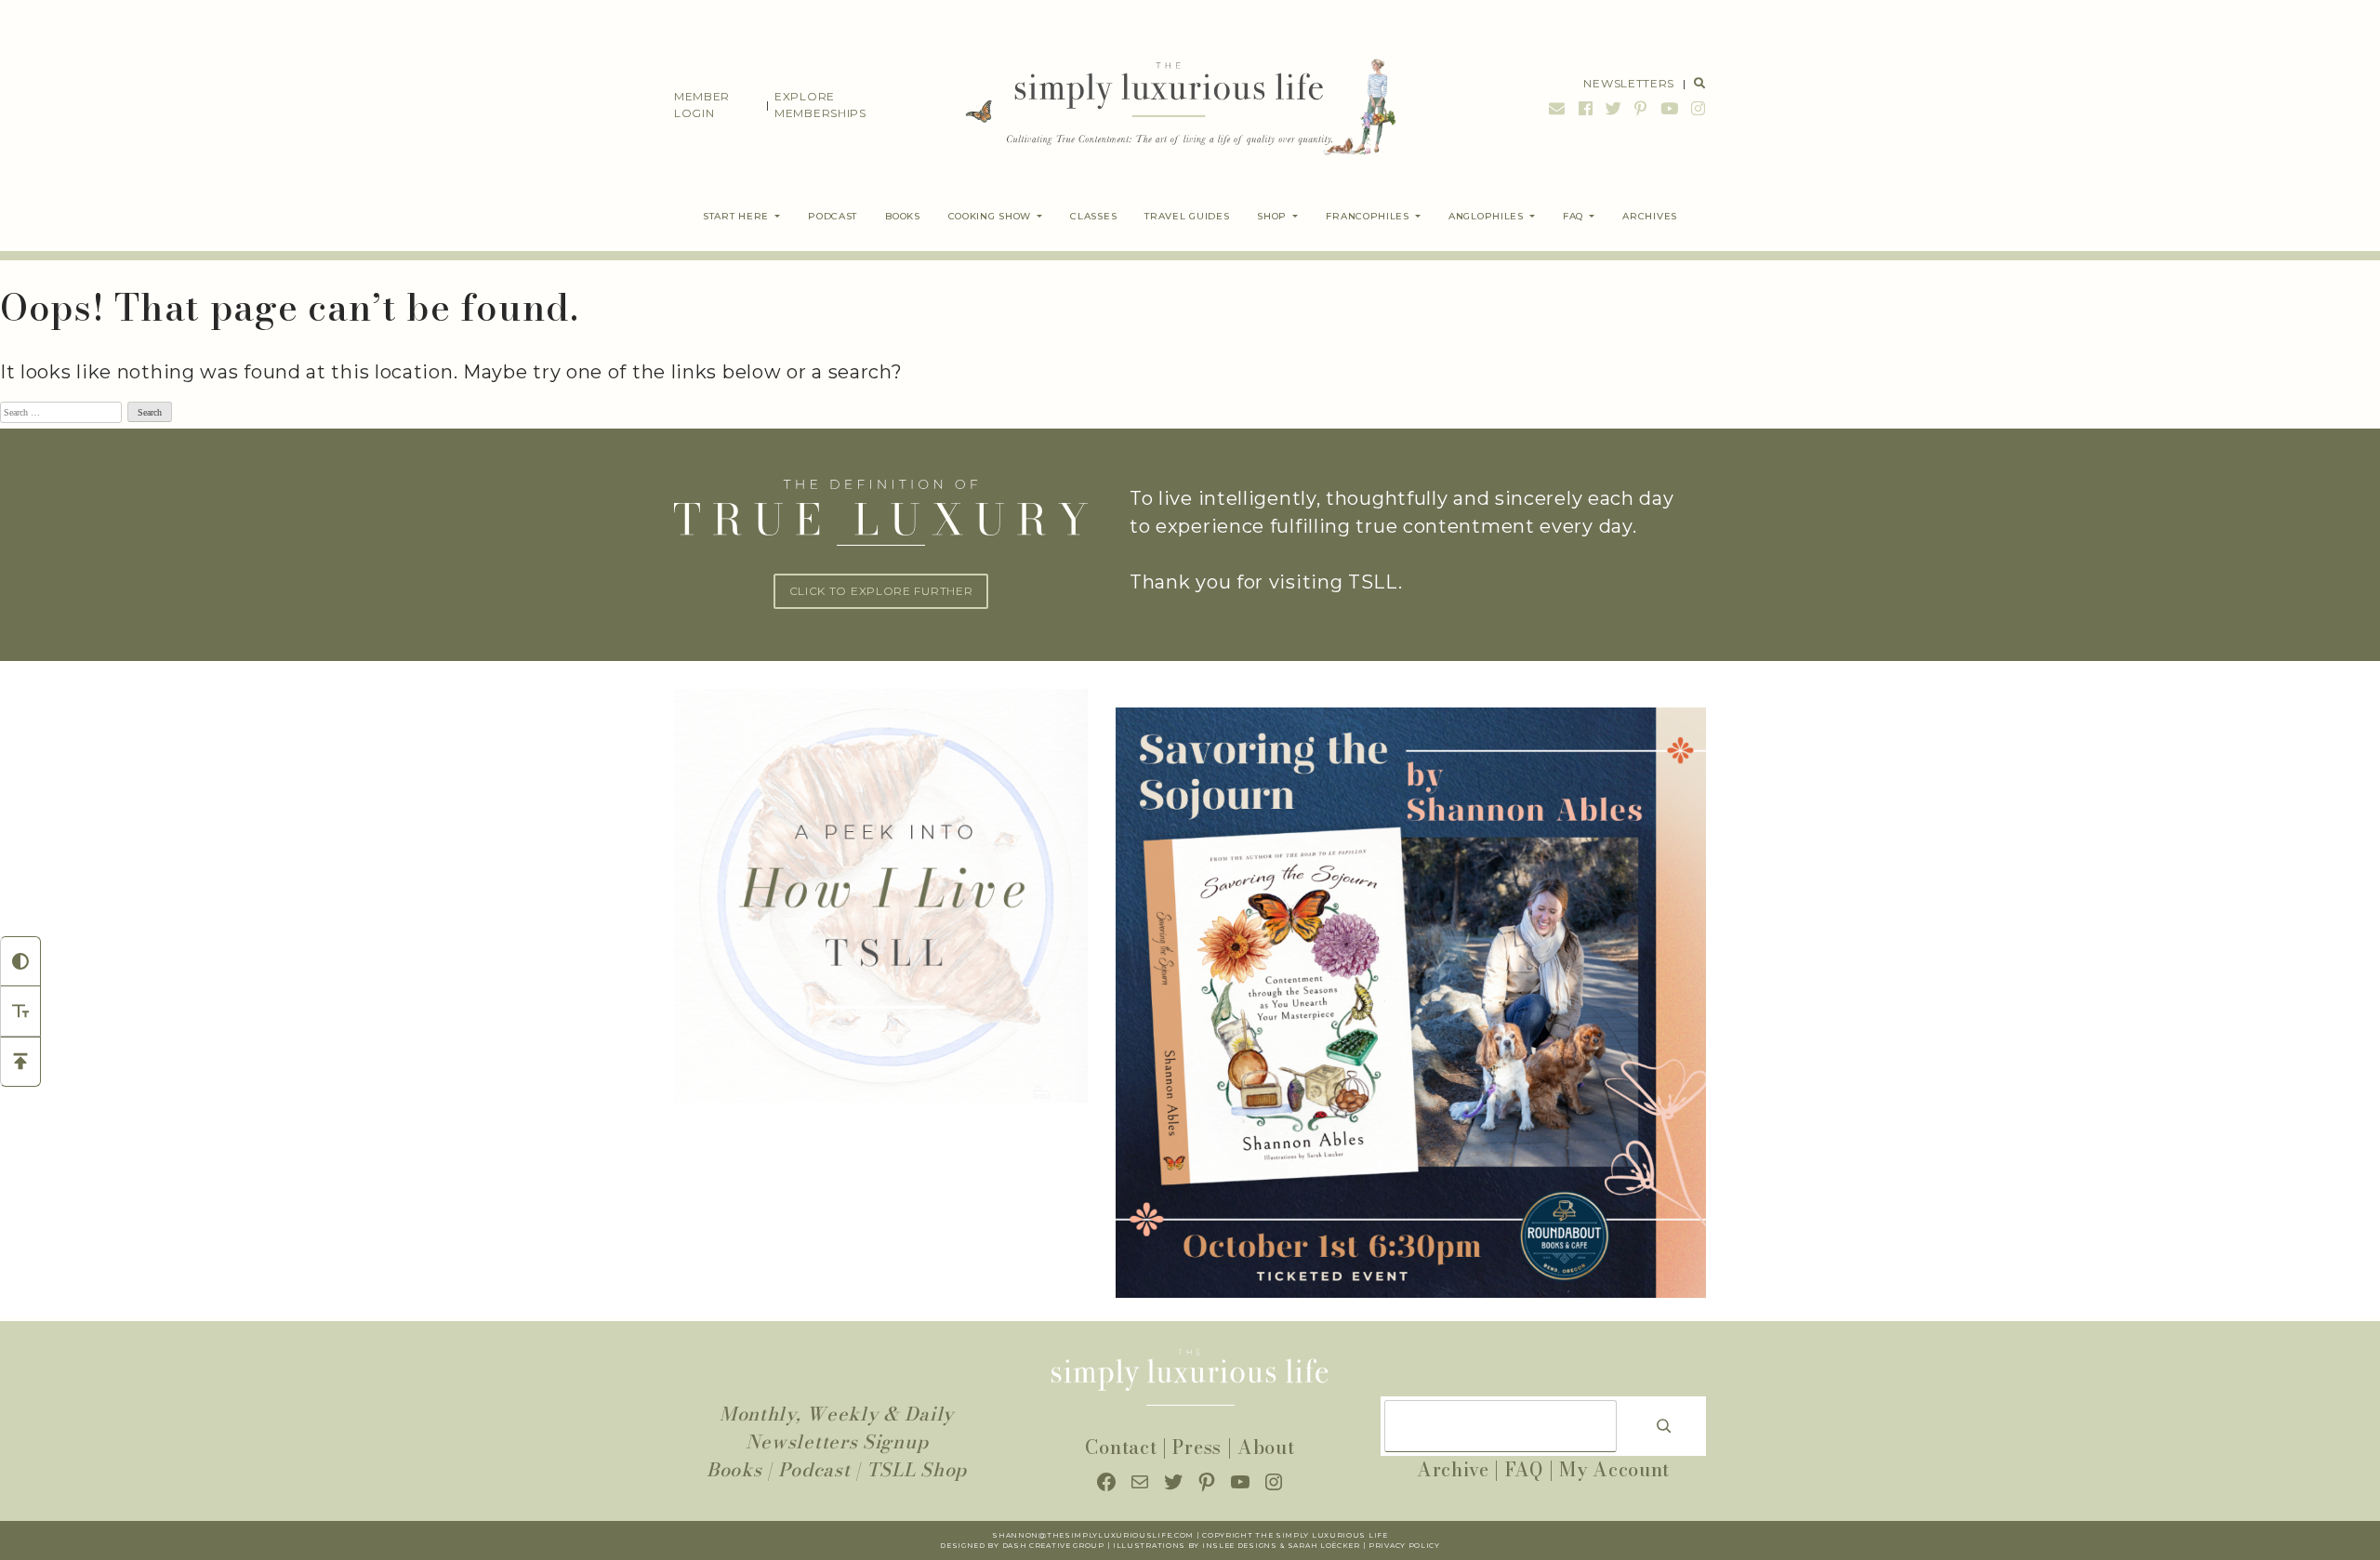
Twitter (1614, 108)
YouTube (1670, 108)
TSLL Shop (917, 1469)
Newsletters (1629, 83)
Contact (1121, 1447)
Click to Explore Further (881, 591)
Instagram (1696, 108)
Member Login (702, 105)
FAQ (1524, 1469)
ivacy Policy (1410, 1546)
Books (734, 1469)
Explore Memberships (820, 105)
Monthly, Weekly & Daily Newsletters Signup (837, 1428)
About (1266, 1447)
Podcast (814, 1469)
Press (1197, 1447)
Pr (1375, 1546)
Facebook (1586, 108)
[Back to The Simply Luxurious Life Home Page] (1167, 105)
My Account (1614, 1469)
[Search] (1664, 1426)
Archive (1453, 1469)
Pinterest (1641, 108)
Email (1557, 108)
